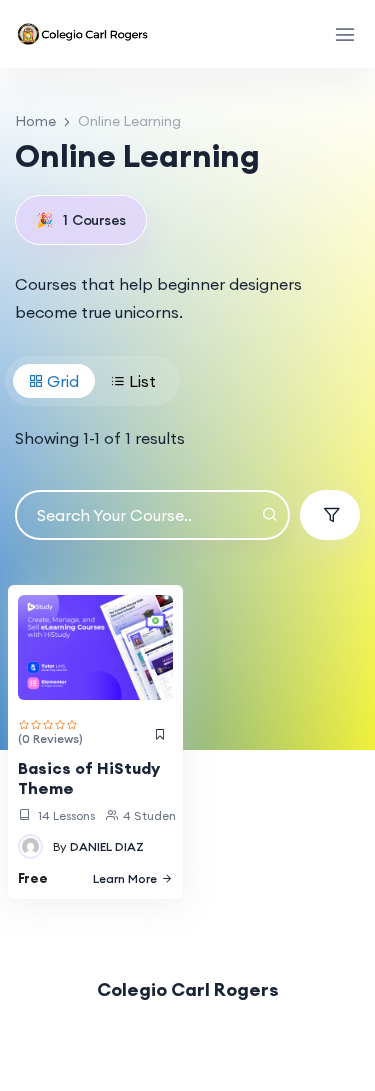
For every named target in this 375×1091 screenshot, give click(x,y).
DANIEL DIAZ (107, 846)
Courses (81, 220)
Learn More (125, 878)
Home (35, 121)
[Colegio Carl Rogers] (84, 34)
